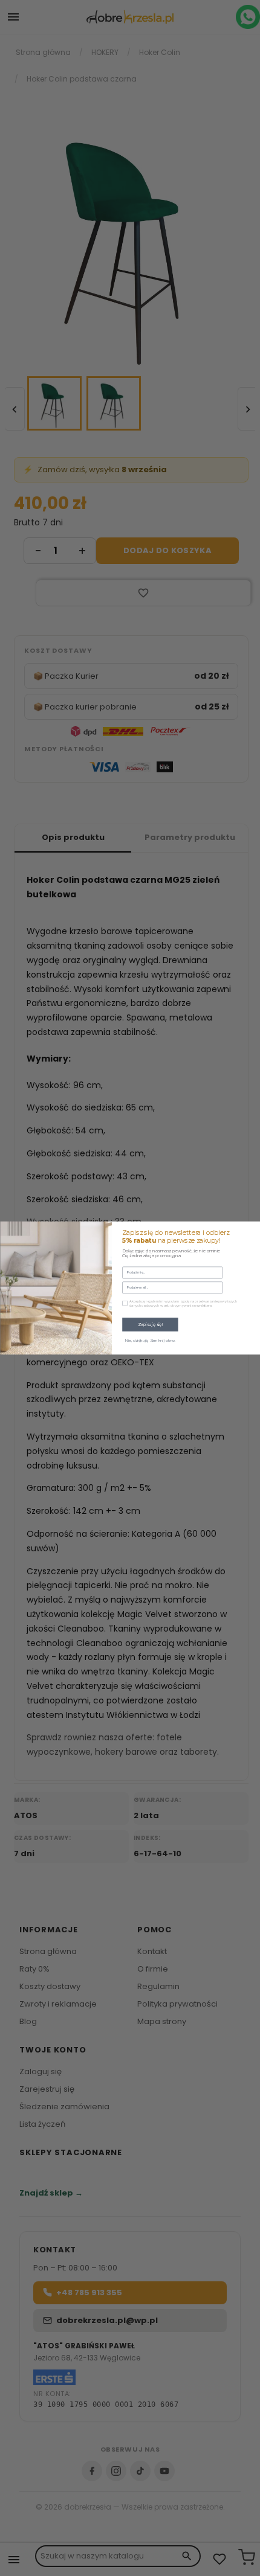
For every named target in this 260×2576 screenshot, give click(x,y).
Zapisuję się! (150, 1324)
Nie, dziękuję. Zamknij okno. (150, 1341)
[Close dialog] (252, 1229)
